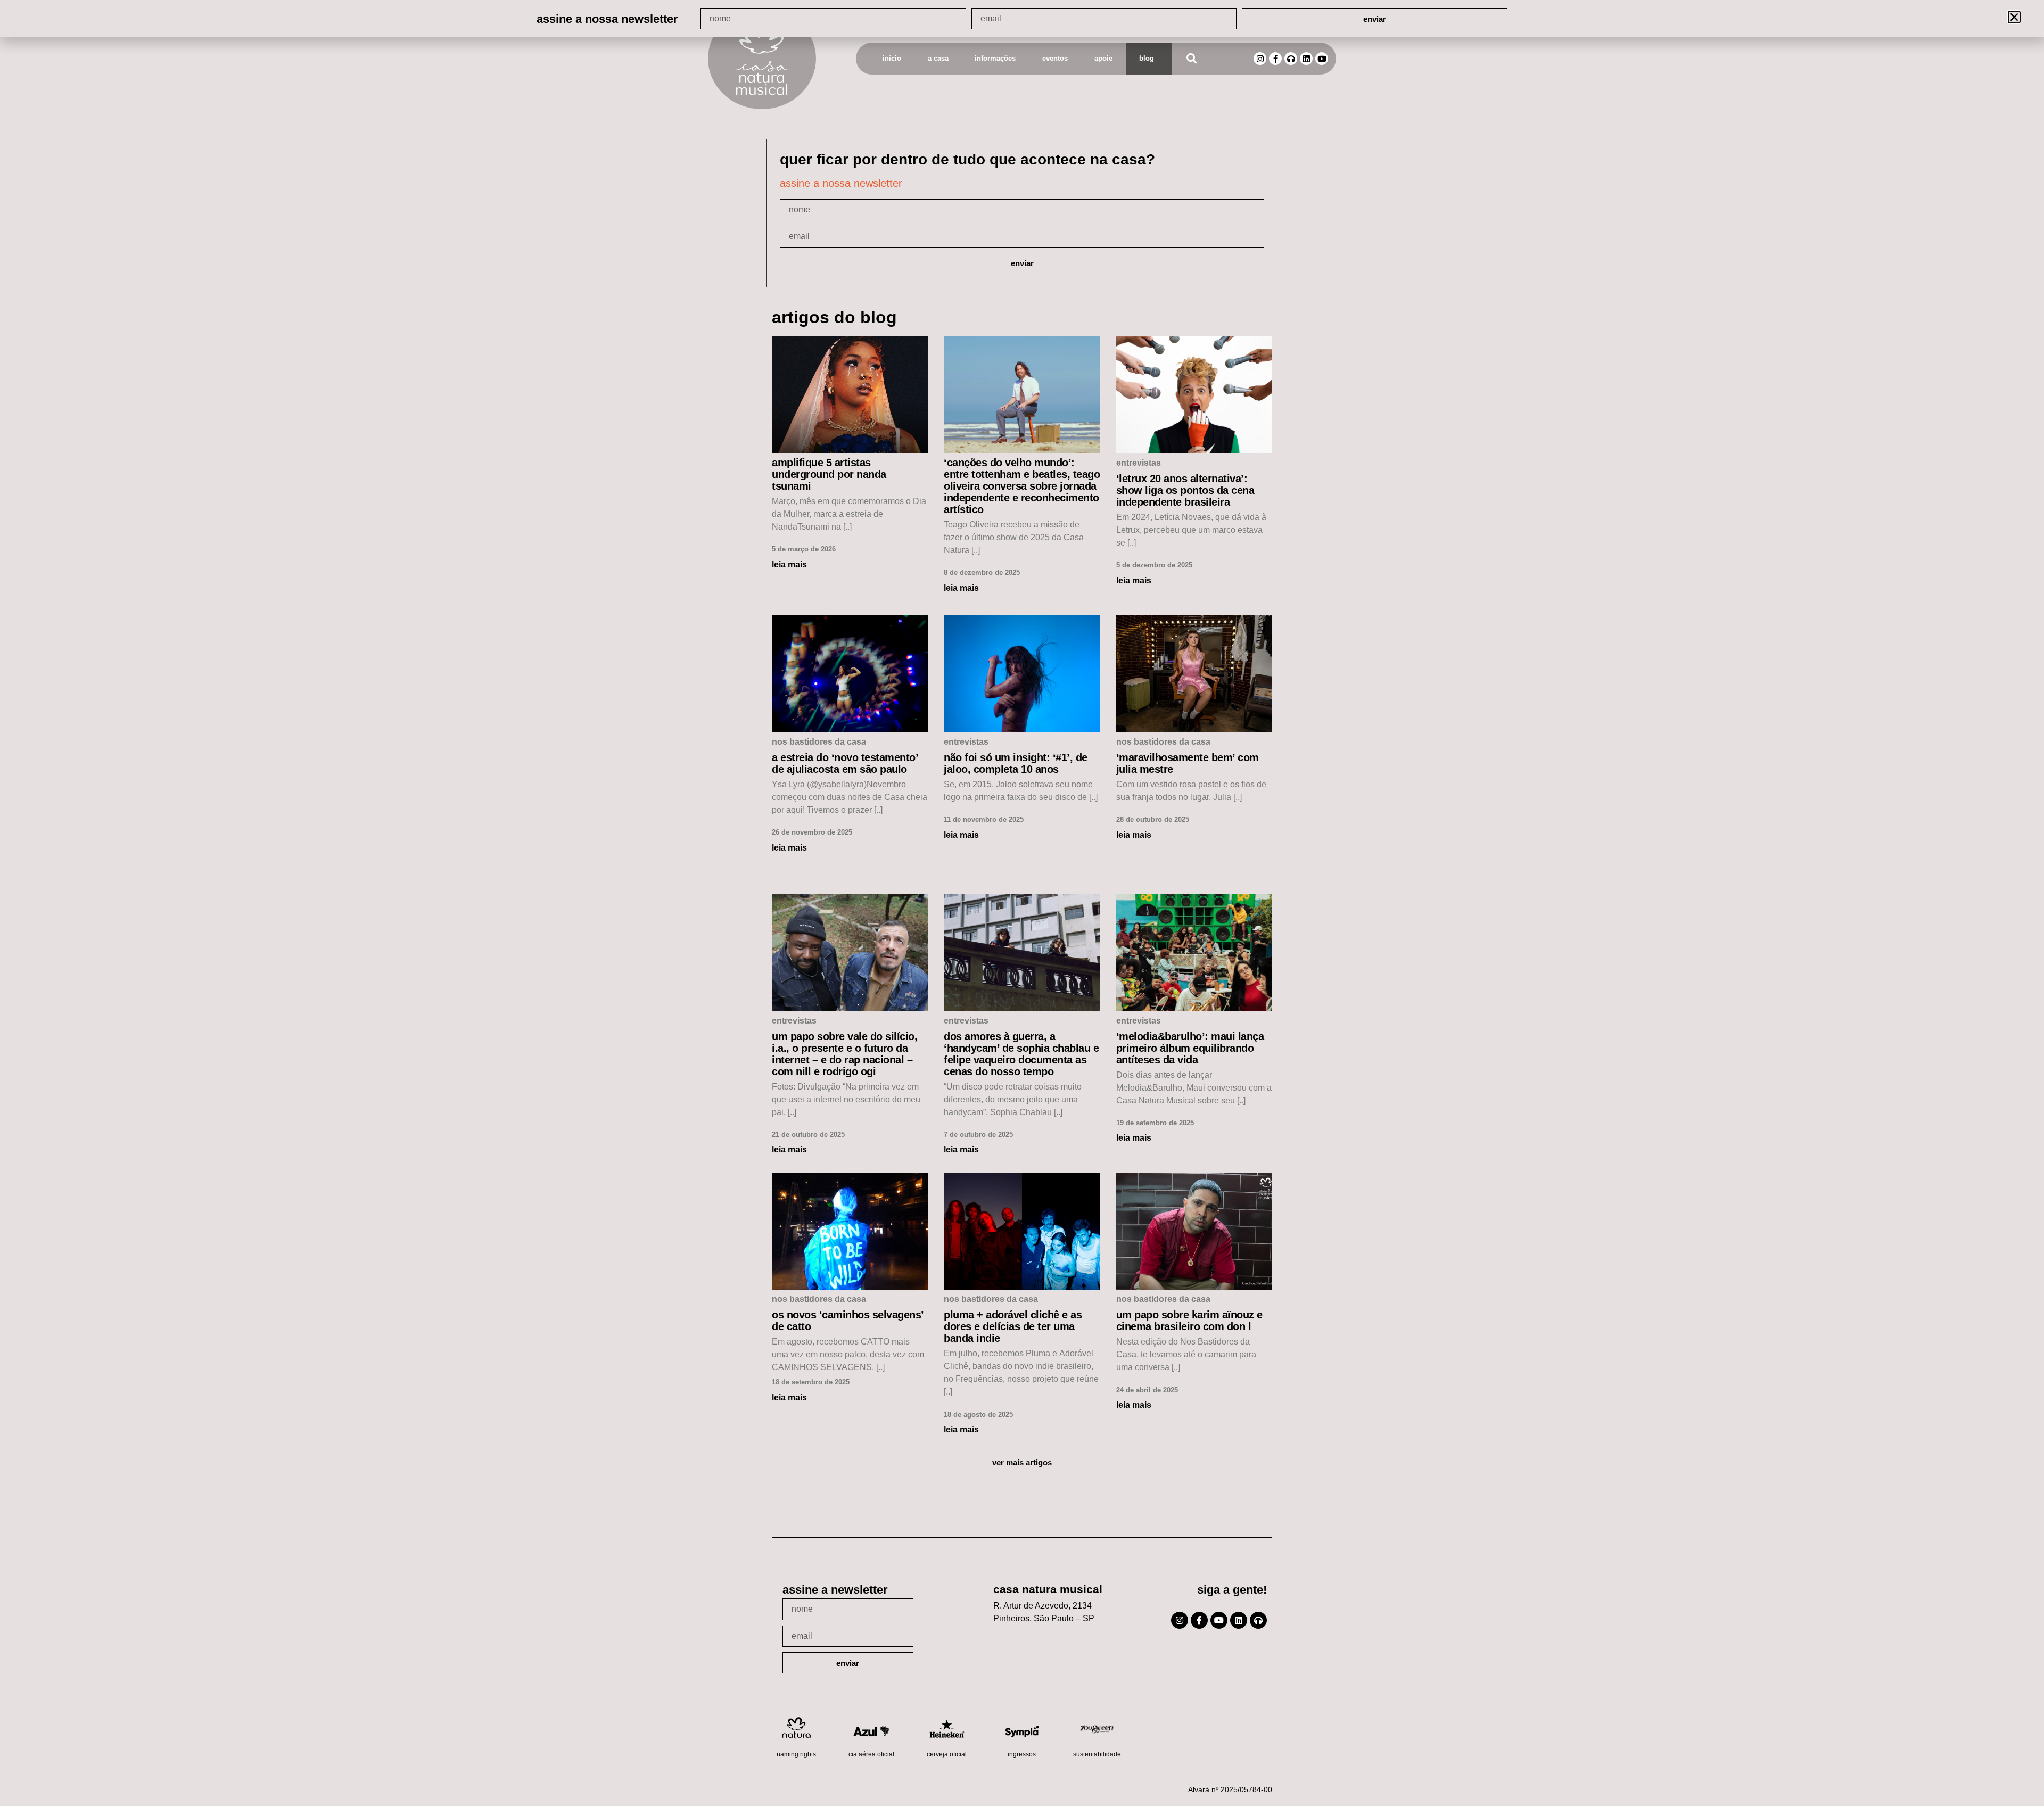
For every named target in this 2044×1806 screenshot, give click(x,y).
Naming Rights (796, 1754)
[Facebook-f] (1275, 59)
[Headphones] (1291, 59)
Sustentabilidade (1097, 1754)
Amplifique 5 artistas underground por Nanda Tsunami (829, 474)
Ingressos (1022, 1754)
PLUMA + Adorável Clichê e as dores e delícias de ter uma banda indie (1013, 1326)
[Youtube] (1322, 59)
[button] (1192, 59)
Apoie (1103, 58)
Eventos (1055, 58)
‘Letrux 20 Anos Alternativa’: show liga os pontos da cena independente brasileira (1185, 490)
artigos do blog (834, 317)
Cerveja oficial (947, 1754)
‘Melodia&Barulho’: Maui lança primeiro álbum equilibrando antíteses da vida (1190, 1048)
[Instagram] (1260, 59)
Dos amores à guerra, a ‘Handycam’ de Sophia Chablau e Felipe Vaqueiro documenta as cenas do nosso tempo (1021, 1054)
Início (892, 58)
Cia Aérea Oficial (871, 1754)
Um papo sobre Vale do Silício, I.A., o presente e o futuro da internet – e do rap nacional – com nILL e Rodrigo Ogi (844, 1054)
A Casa (938, 58)
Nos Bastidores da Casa (819, 742)
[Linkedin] (1306, 59)
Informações (995, 58)
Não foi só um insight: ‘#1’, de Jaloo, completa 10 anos (1016, 763)
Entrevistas (1139, 463)
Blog (1147, 58)
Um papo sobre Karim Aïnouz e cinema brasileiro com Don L (1189, 1321)
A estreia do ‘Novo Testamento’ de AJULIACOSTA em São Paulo (845, 763)
